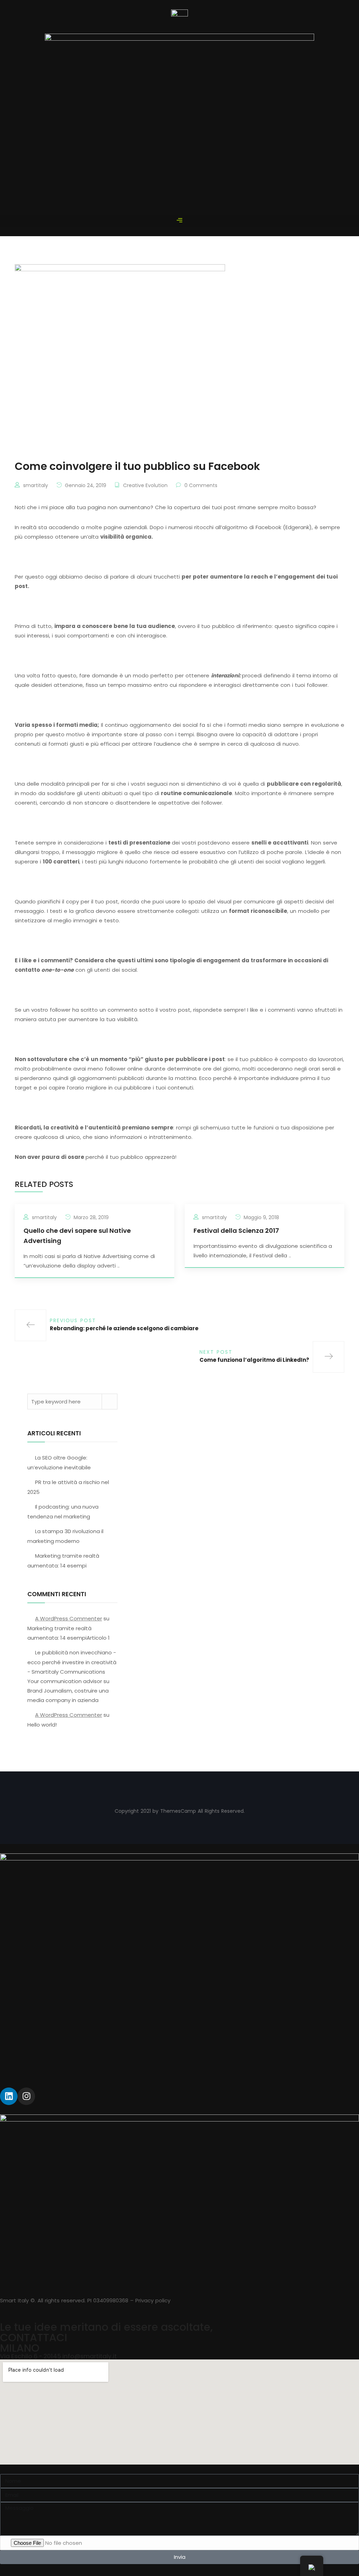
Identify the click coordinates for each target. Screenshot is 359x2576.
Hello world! (42, 1725)
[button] (179, 221)
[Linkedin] (9, 2096)
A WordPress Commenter (69, 1618)
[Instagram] (26, 2096)
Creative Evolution (145, 485)
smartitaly (36, 485)
